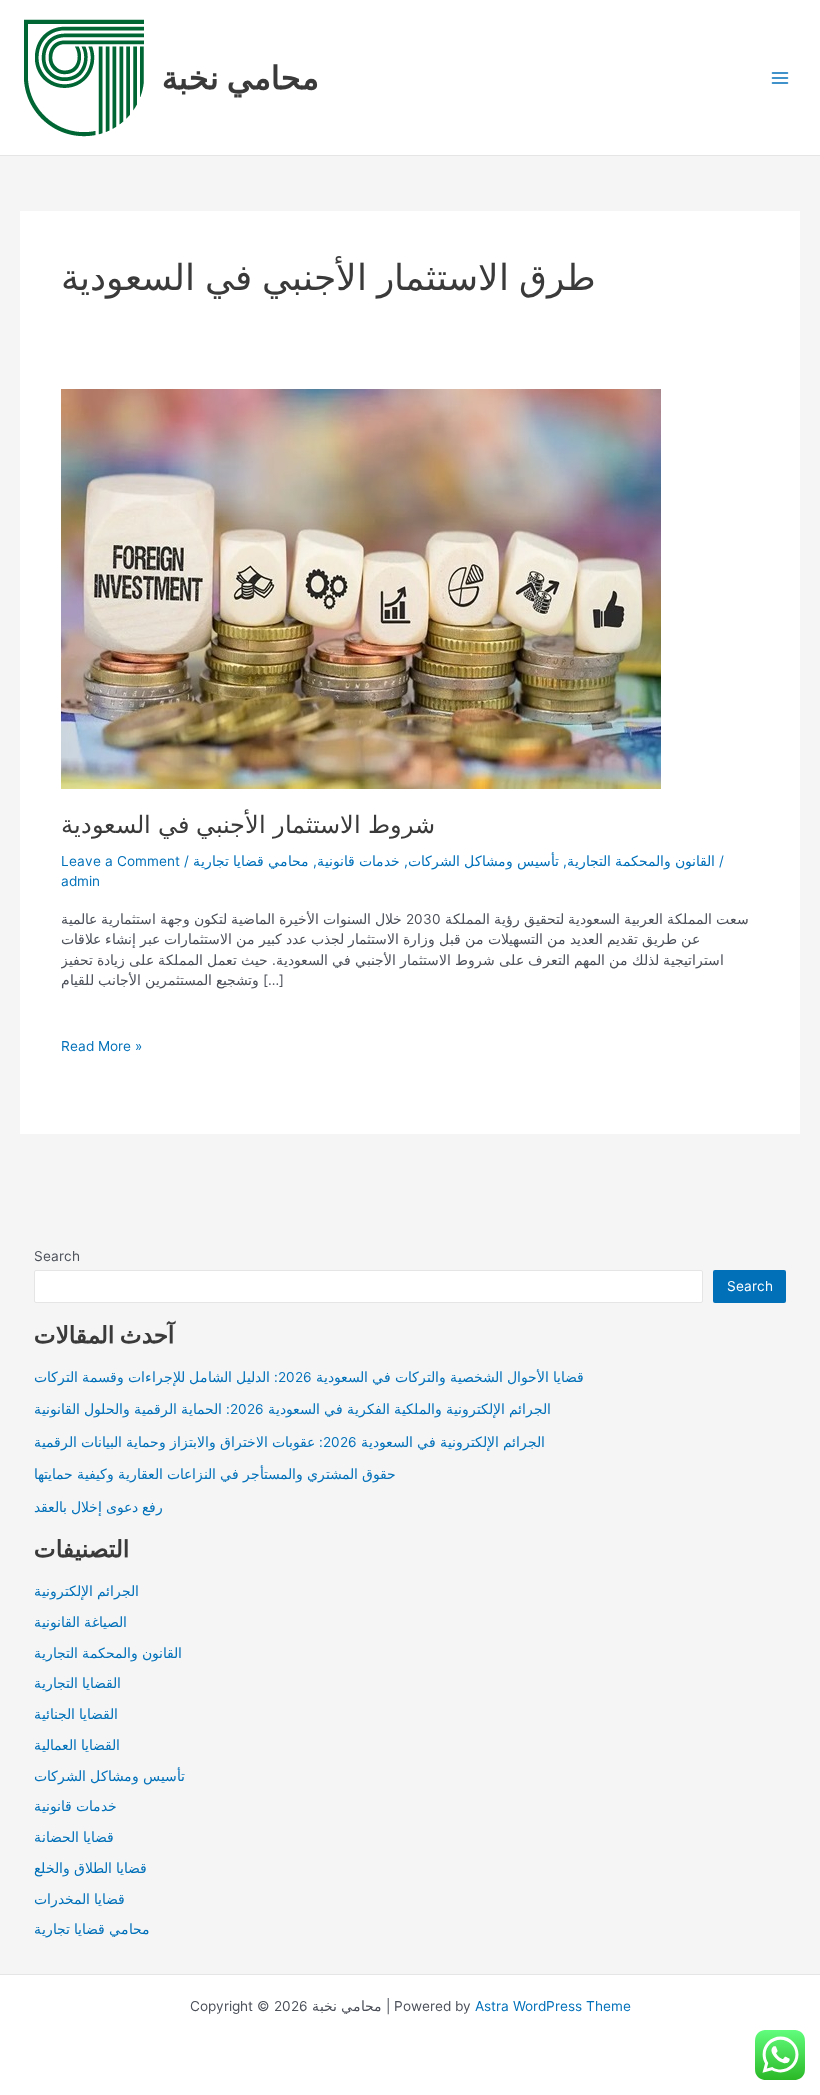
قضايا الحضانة (74, 1837)
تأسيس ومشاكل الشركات (483, 861)
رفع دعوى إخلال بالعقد (98, 1507)
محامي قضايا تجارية (251, 861)
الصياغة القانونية (80, 1622)
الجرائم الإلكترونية (86, 1591)
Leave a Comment (120, 861)
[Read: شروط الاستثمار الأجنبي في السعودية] (361, 588)
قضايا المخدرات (79, 1899)
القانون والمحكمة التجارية (641, 861)
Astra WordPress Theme (553, 2006)
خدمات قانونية (358, 861)
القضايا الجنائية (76, 1714)
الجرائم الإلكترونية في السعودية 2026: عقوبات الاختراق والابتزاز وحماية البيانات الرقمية (289, 1442)
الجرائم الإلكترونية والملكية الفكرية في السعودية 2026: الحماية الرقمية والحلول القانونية (292, 1409)
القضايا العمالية (77, 1745)
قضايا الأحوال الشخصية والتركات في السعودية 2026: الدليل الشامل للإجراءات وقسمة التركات (309, 1377)
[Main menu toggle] (780, 77)
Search (57, 1256)
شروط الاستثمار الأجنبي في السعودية (248, 824)
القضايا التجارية (77, 1683)
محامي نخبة (240, 77)
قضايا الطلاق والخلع (90, 1868)
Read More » (101, 1047)
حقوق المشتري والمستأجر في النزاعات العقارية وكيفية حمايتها (215, 1474)
